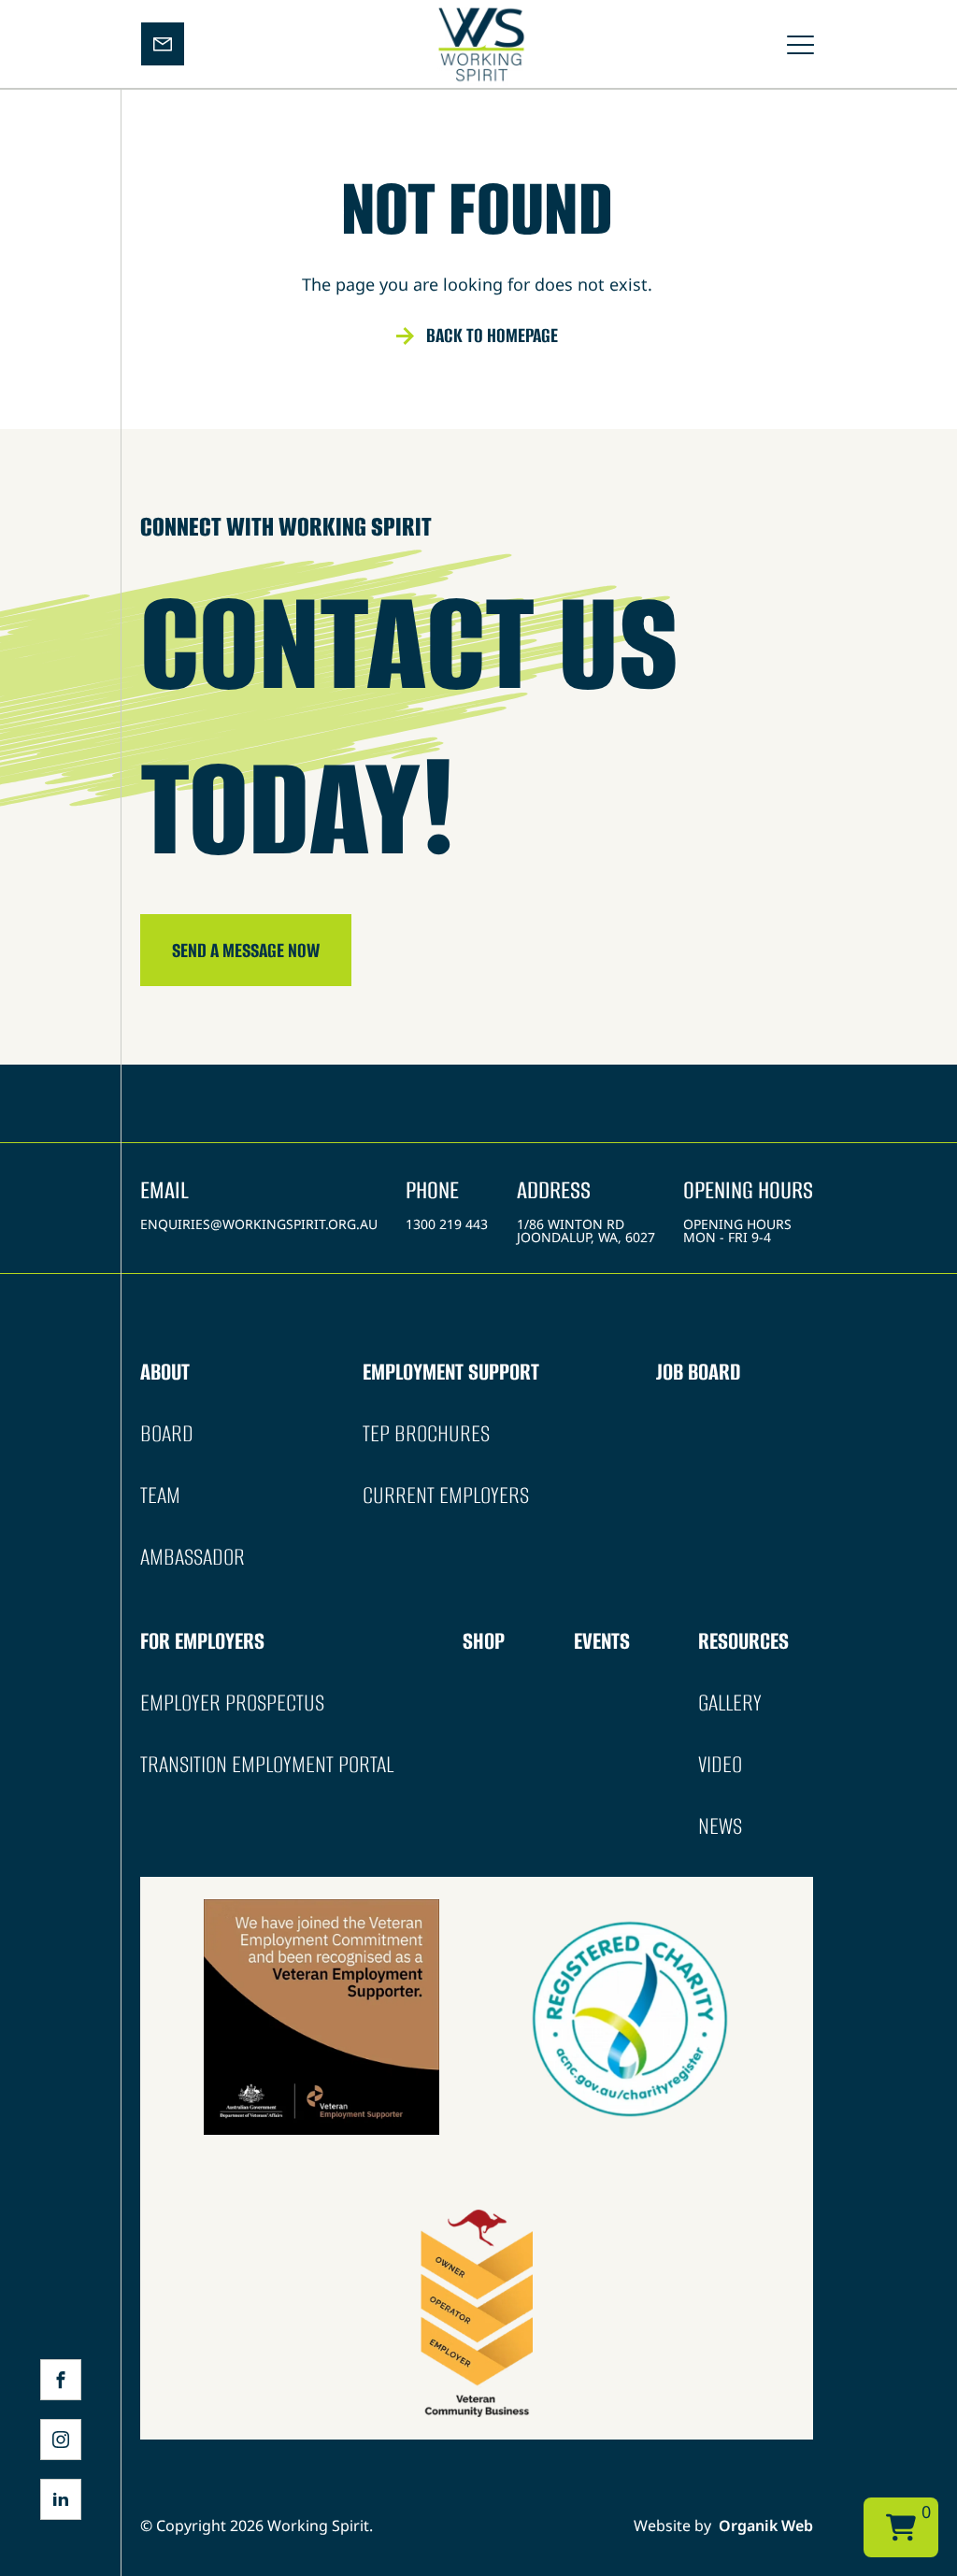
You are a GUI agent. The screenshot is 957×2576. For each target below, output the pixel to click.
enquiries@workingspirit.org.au (259, 1224)
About (165, 1372)
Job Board (698, 1372)
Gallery (730, 1703)
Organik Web (766, 2526)
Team (160, 1495)
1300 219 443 (447, 1224)
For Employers (202, 1641)
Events (602, 1641)
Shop (484, 1641)
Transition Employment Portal (267, 1764)
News (720, 1826)
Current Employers (446, 1495)
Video (720, 1764)
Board (167, 1433)
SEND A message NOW (246, 950)
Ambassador (193, 1557)
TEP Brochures (426, 1433)
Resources (743, 1641)
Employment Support (451, 1372)
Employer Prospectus (232, 1703)
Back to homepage (492, 335)
